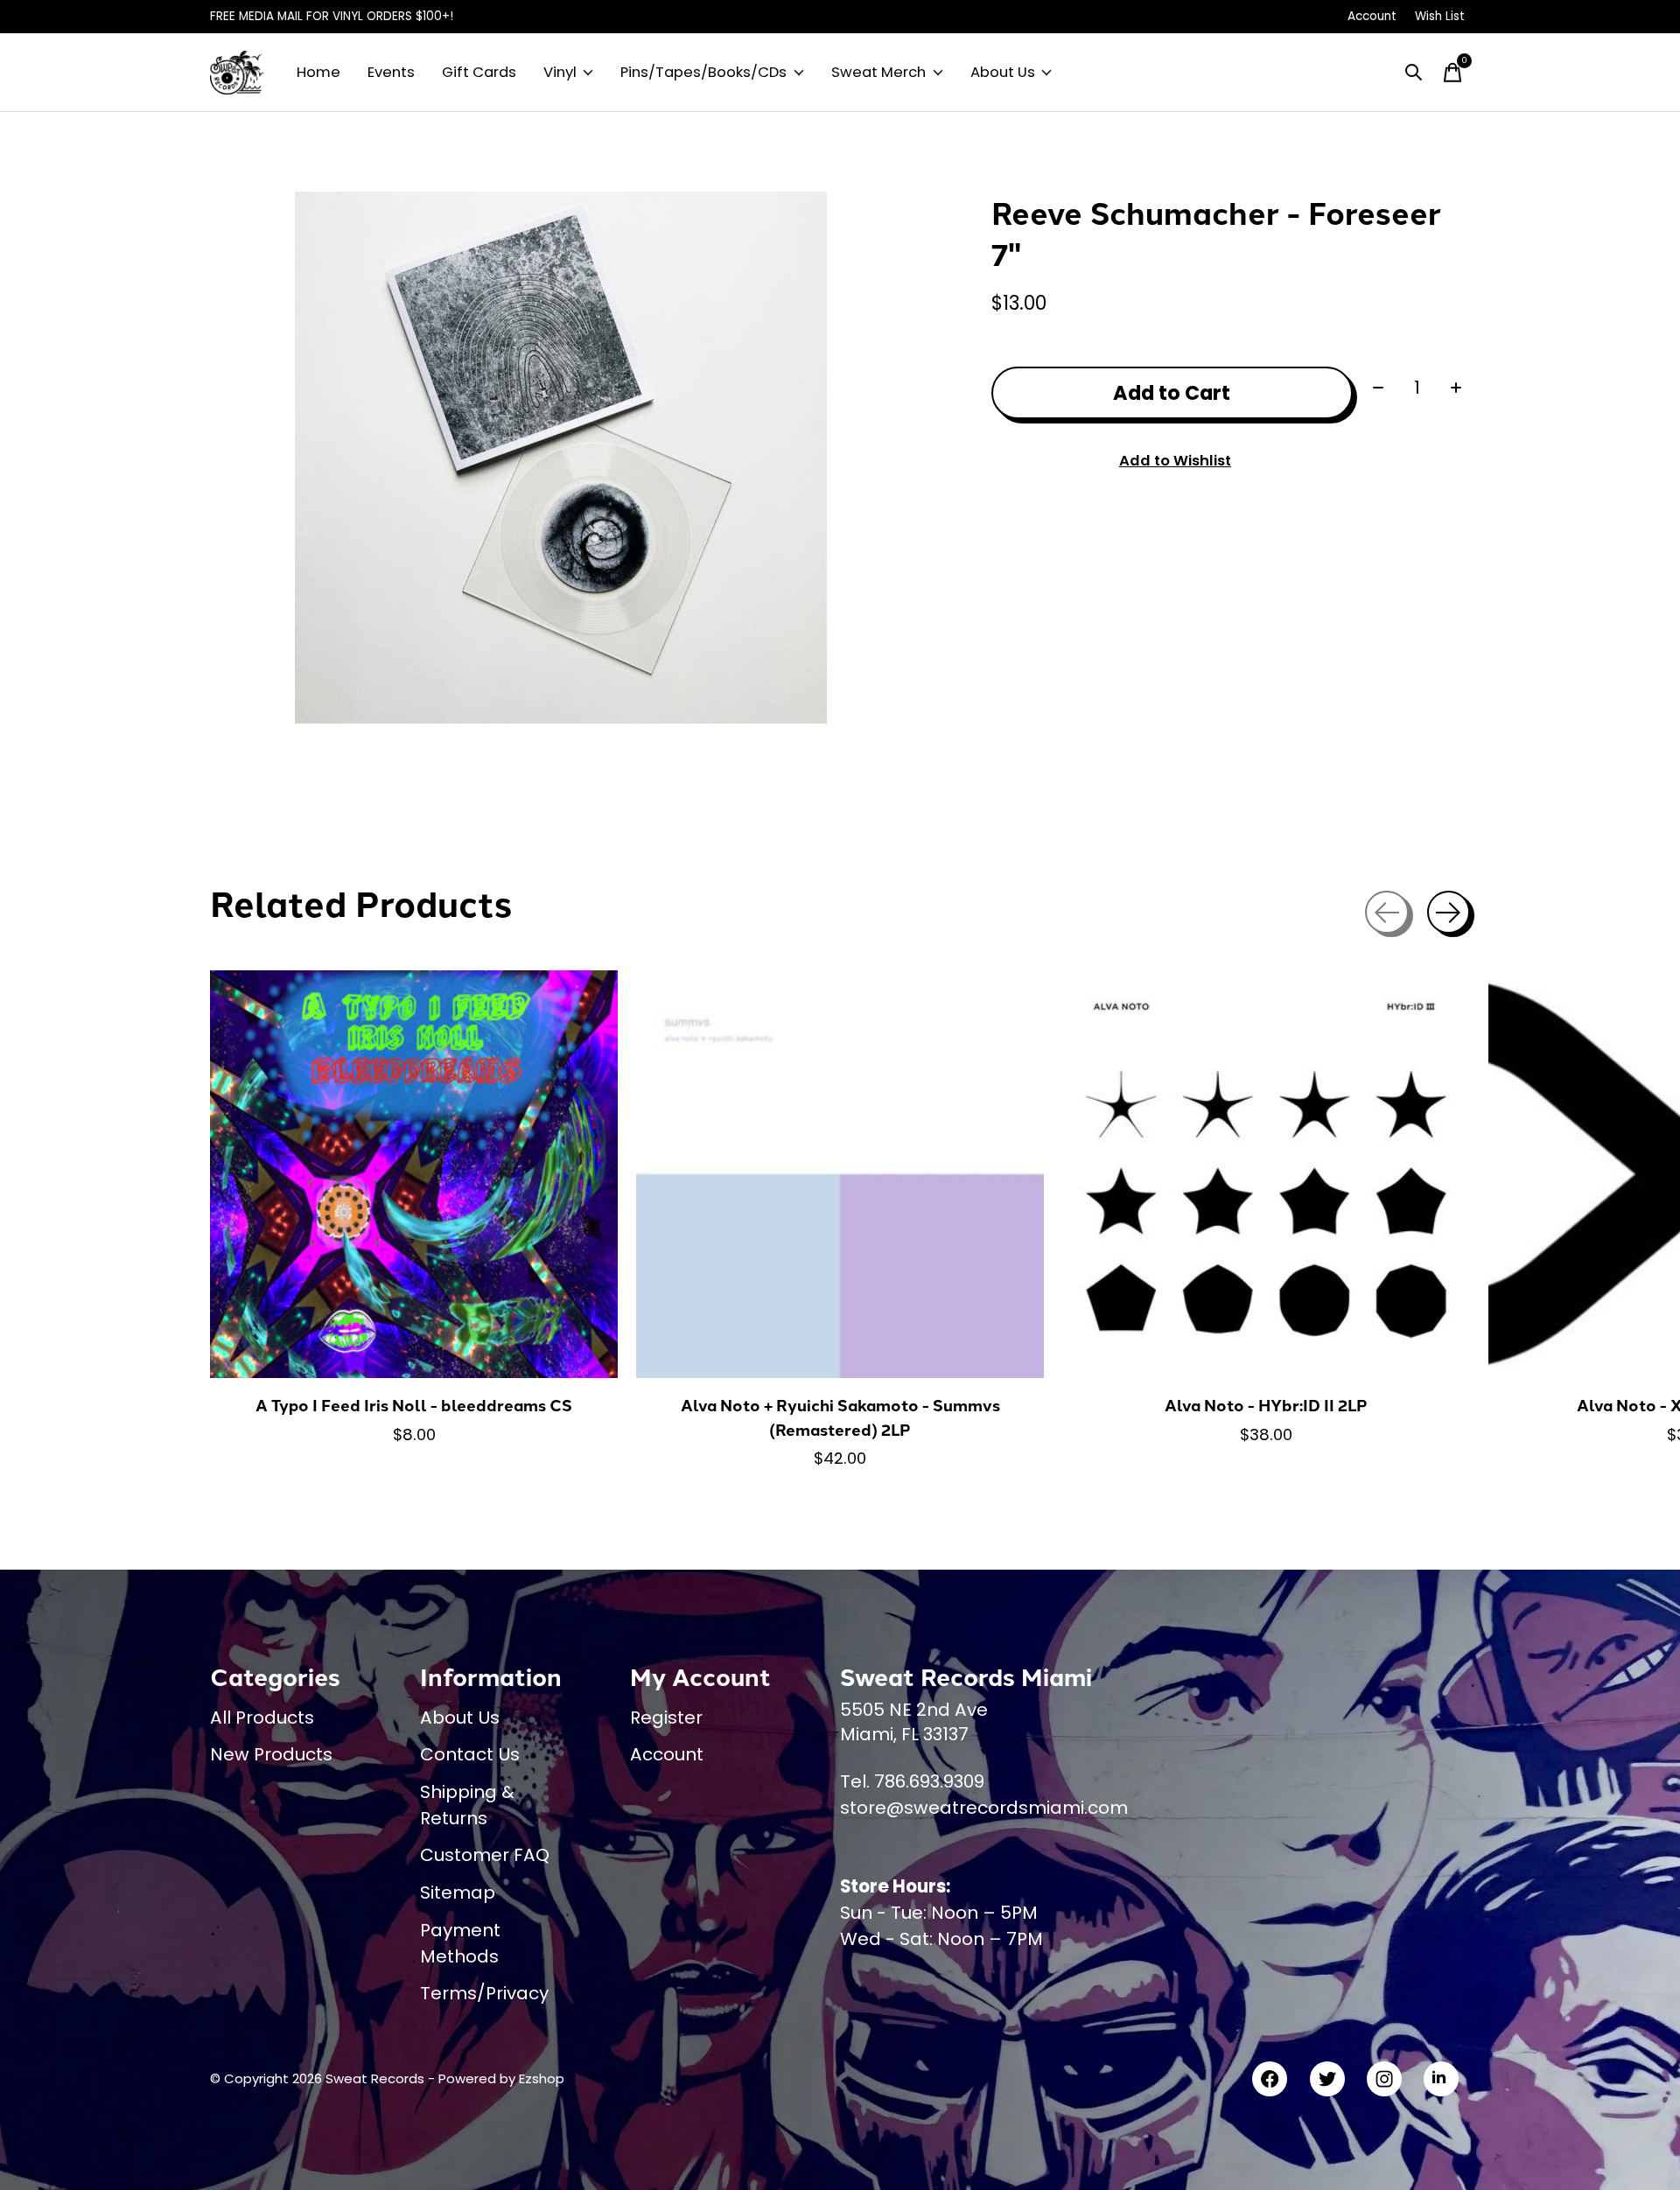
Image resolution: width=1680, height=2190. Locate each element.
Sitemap (458, 1893)
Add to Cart (1172, 393)
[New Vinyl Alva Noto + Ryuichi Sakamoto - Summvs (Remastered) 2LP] (840, 1174)
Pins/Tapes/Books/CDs (703, 72)
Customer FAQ (485, 1855)
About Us (1003, 72)
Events (391, 72)
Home (318, 72)
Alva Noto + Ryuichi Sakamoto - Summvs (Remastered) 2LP (840, 1417)
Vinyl (560, 72)
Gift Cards (479, 72)
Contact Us (470, 1754)
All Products (262, 1718)
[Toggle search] (1414, 73)
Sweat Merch (878, 72)
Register (666, 1718)
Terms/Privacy (484, 1993)
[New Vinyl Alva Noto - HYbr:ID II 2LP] (1266, 1174)
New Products (271, 1754)
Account (667, 1754)
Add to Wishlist (1175, 461)
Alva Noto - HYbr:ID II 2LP (1266, 1405)
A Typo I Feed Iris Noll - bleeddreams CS (414, 1405)
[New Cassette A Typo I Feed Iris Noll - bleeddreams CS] (414, 1174)
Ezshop (542, 2078)
